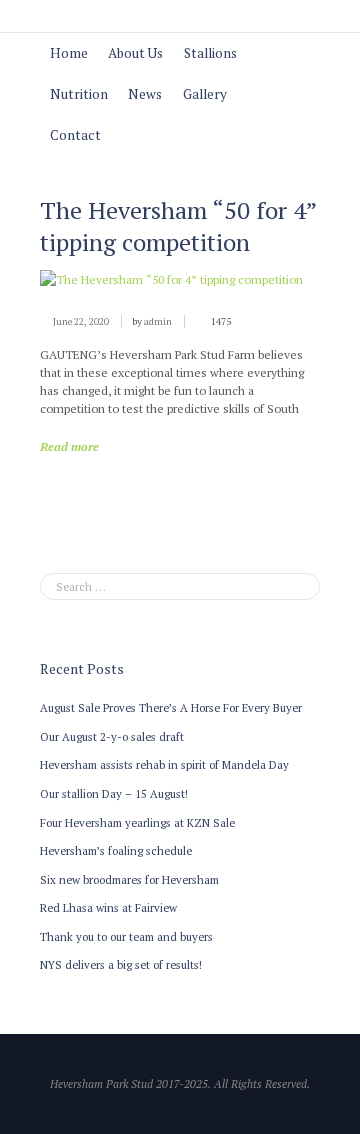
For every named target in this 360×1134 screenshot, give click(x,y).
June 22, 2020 (81, 321)
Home (69, 53)
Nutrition (79, 94)
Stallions (210, 53)
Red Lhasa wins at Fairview (108, 907)
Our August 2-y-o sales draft (112, 736)
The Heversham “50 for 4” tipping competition (178, 226)
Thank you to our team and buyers (126, 936)
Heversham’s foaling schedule (116, 850)
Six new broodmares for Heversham (129, 879)
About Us (135, 53)
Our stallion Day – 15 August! (114, 793)
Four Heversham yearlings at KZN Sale (137, 822)
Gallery (205, 94)
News (145, 94)
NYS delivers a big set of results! (121, 964)
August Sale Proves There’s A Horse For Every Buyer (171, 707)
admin (158, 321)
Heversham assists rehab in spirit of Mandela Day (164, 764)
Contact (75, 135)
